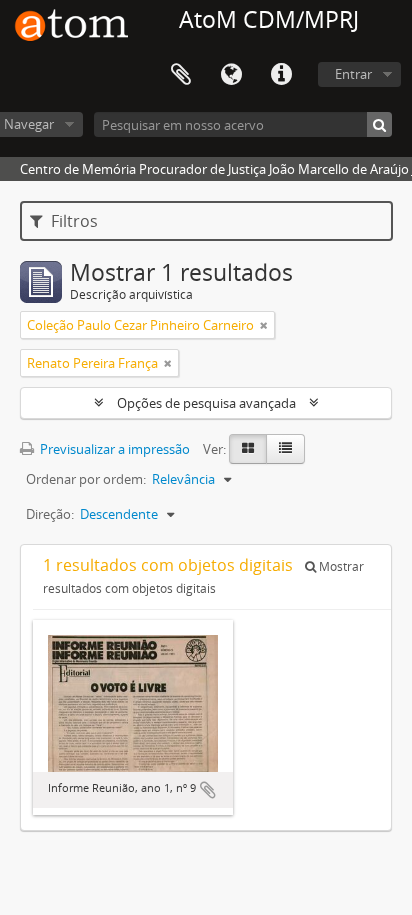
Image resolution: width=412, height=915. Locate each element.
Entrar (353, 74)
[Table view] (285, 449)
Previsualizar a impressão (113, 449)
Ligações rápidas (281, 75)
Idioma (231, 75)
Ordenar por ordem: (86, 479)
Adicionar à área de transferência (208, 790)
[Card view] (248, 449)
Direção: (50, 514)
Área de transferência (181, 75)
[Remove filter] (264, 325)
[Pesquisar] (379, 124)
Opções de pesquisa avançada (206, 403)
